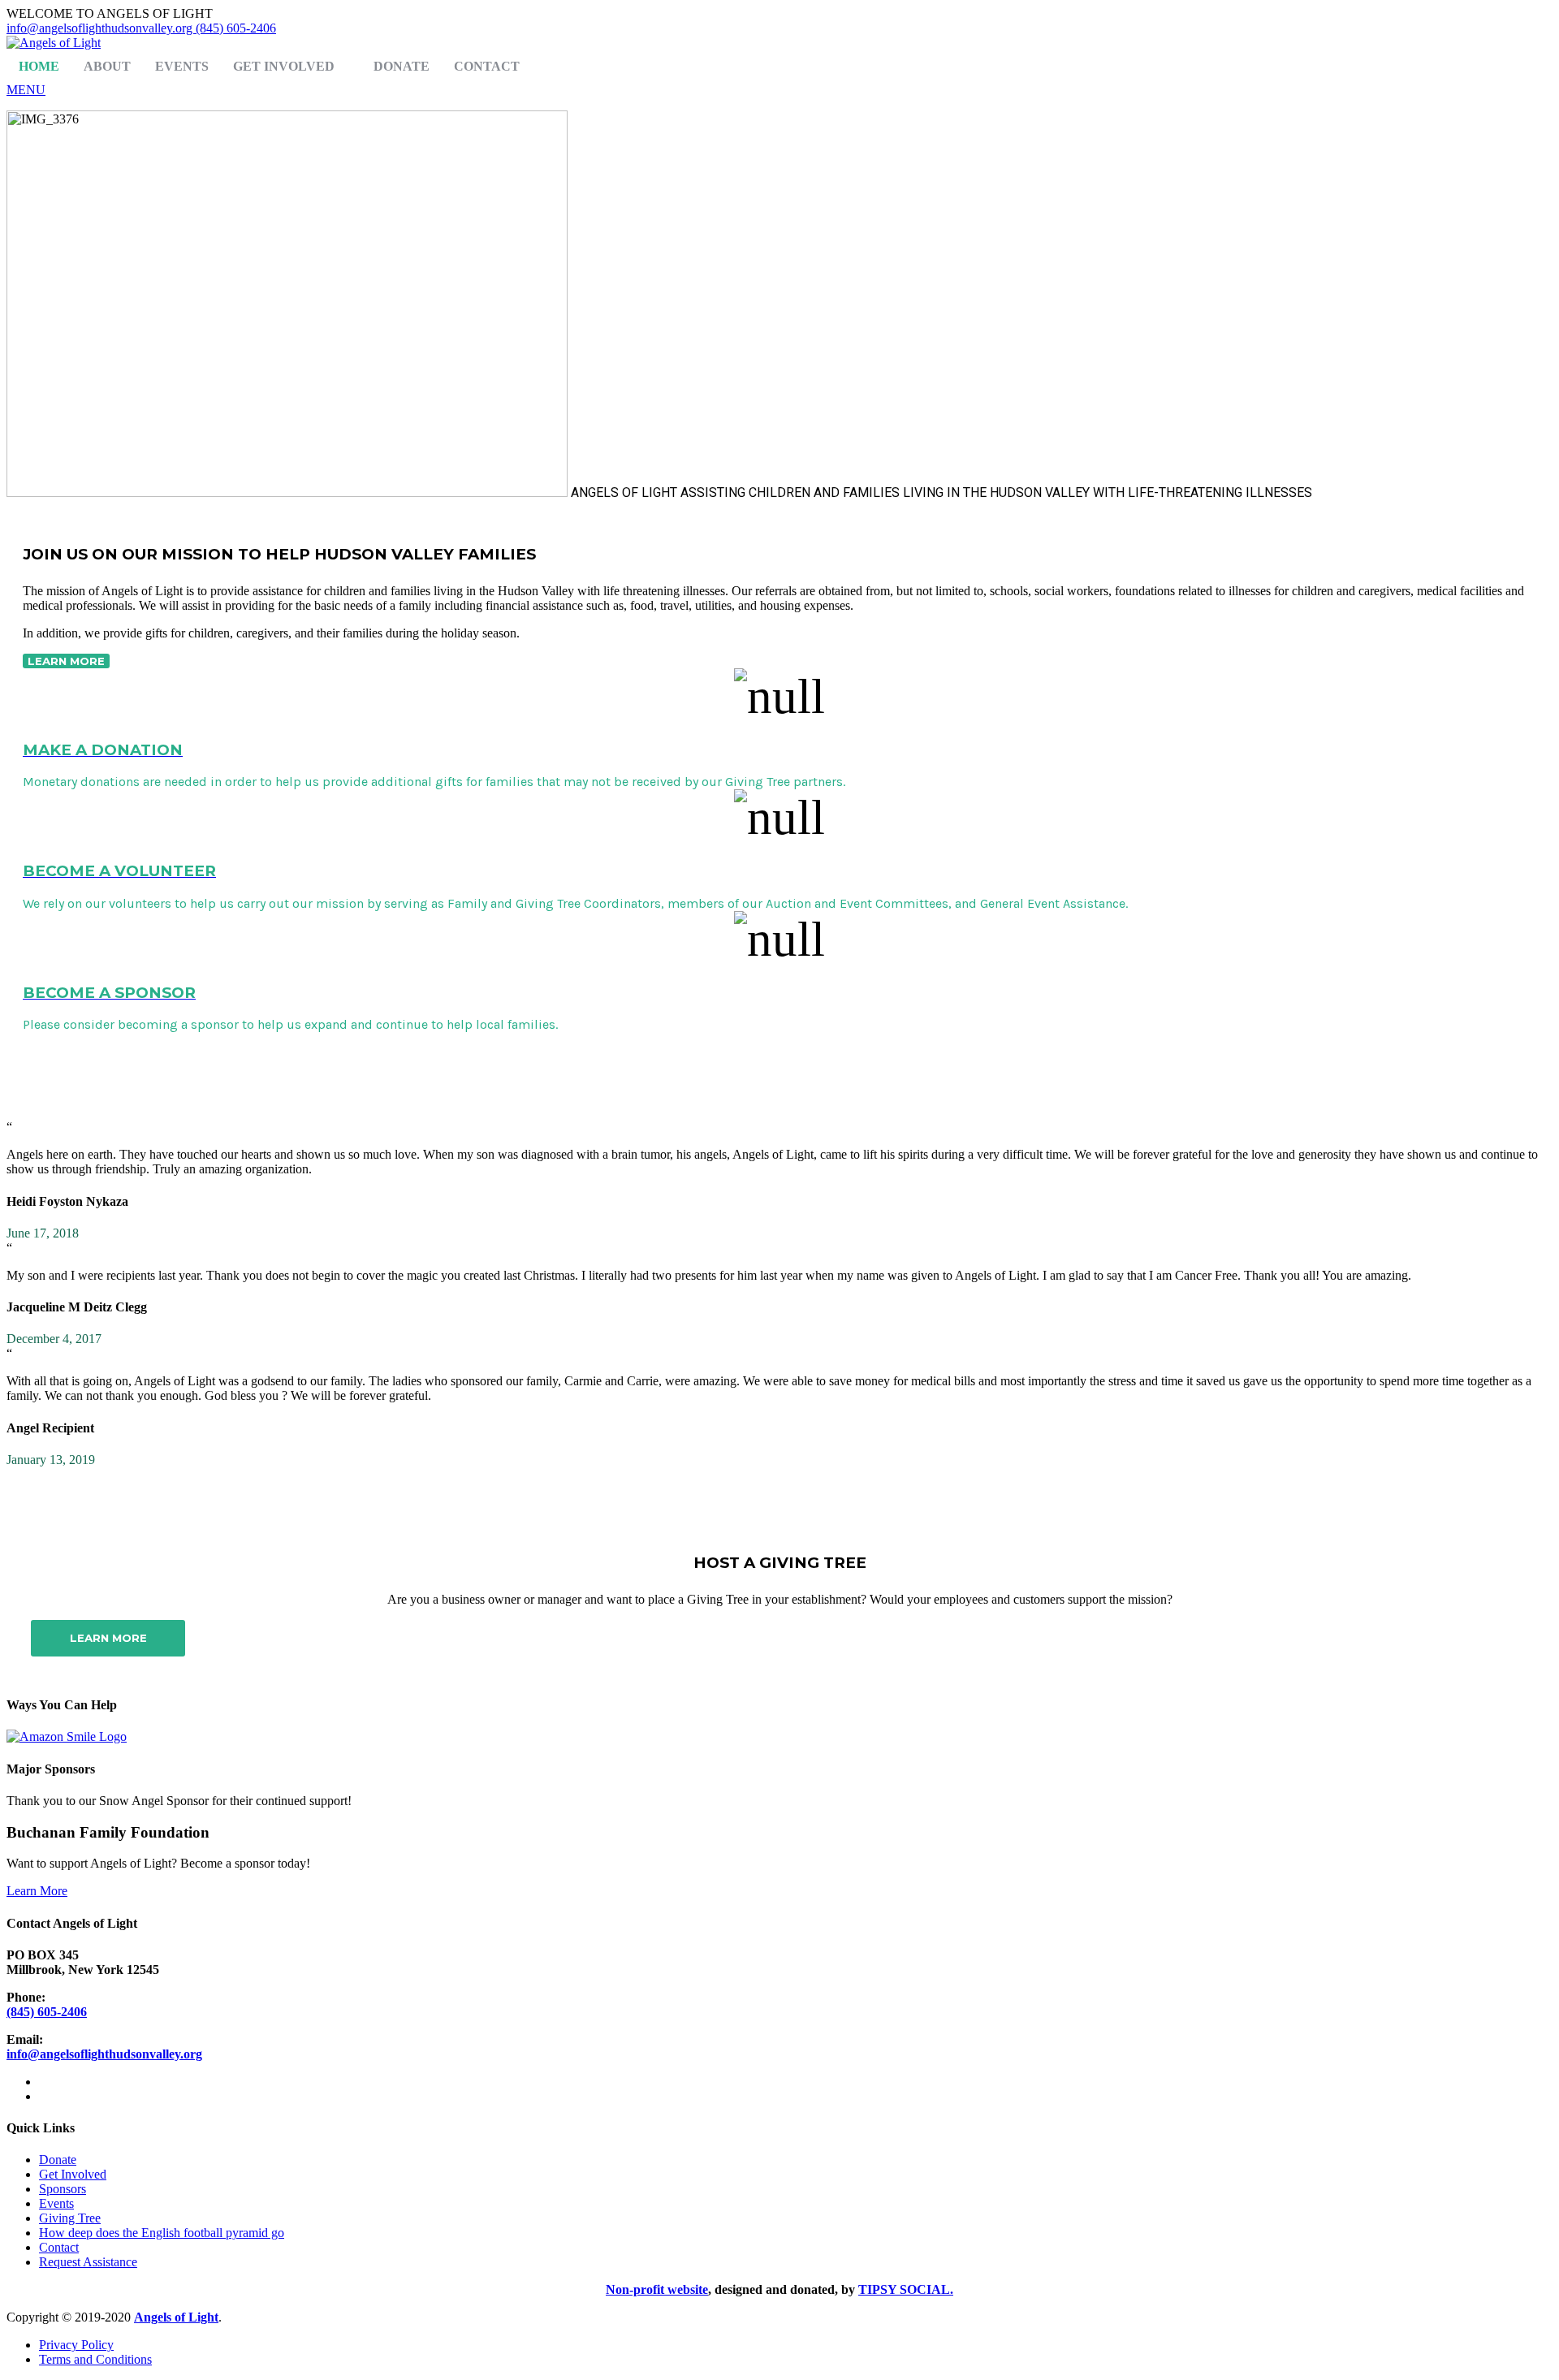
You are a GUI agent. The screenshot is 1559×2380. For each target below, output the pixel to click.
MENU (26, 90)
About (107, 66)
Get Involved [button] (284, 66)
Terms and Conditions (95, 2359)
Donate (402, 66)
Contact (487, 66)
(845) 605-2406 (236, 28)
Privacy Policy (76, 2345)
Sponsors (63, 2189)
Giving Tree (70, 2218)
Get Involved (73, 2174)
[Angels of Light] (54, 43)
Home (39, 66)
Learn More (37, 1891)
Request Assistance (88, 2262)
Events (182, 66)
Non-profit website (657, 2289)
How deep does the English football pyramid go (162, 2233)
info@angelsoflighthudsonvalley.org (101, 28)
